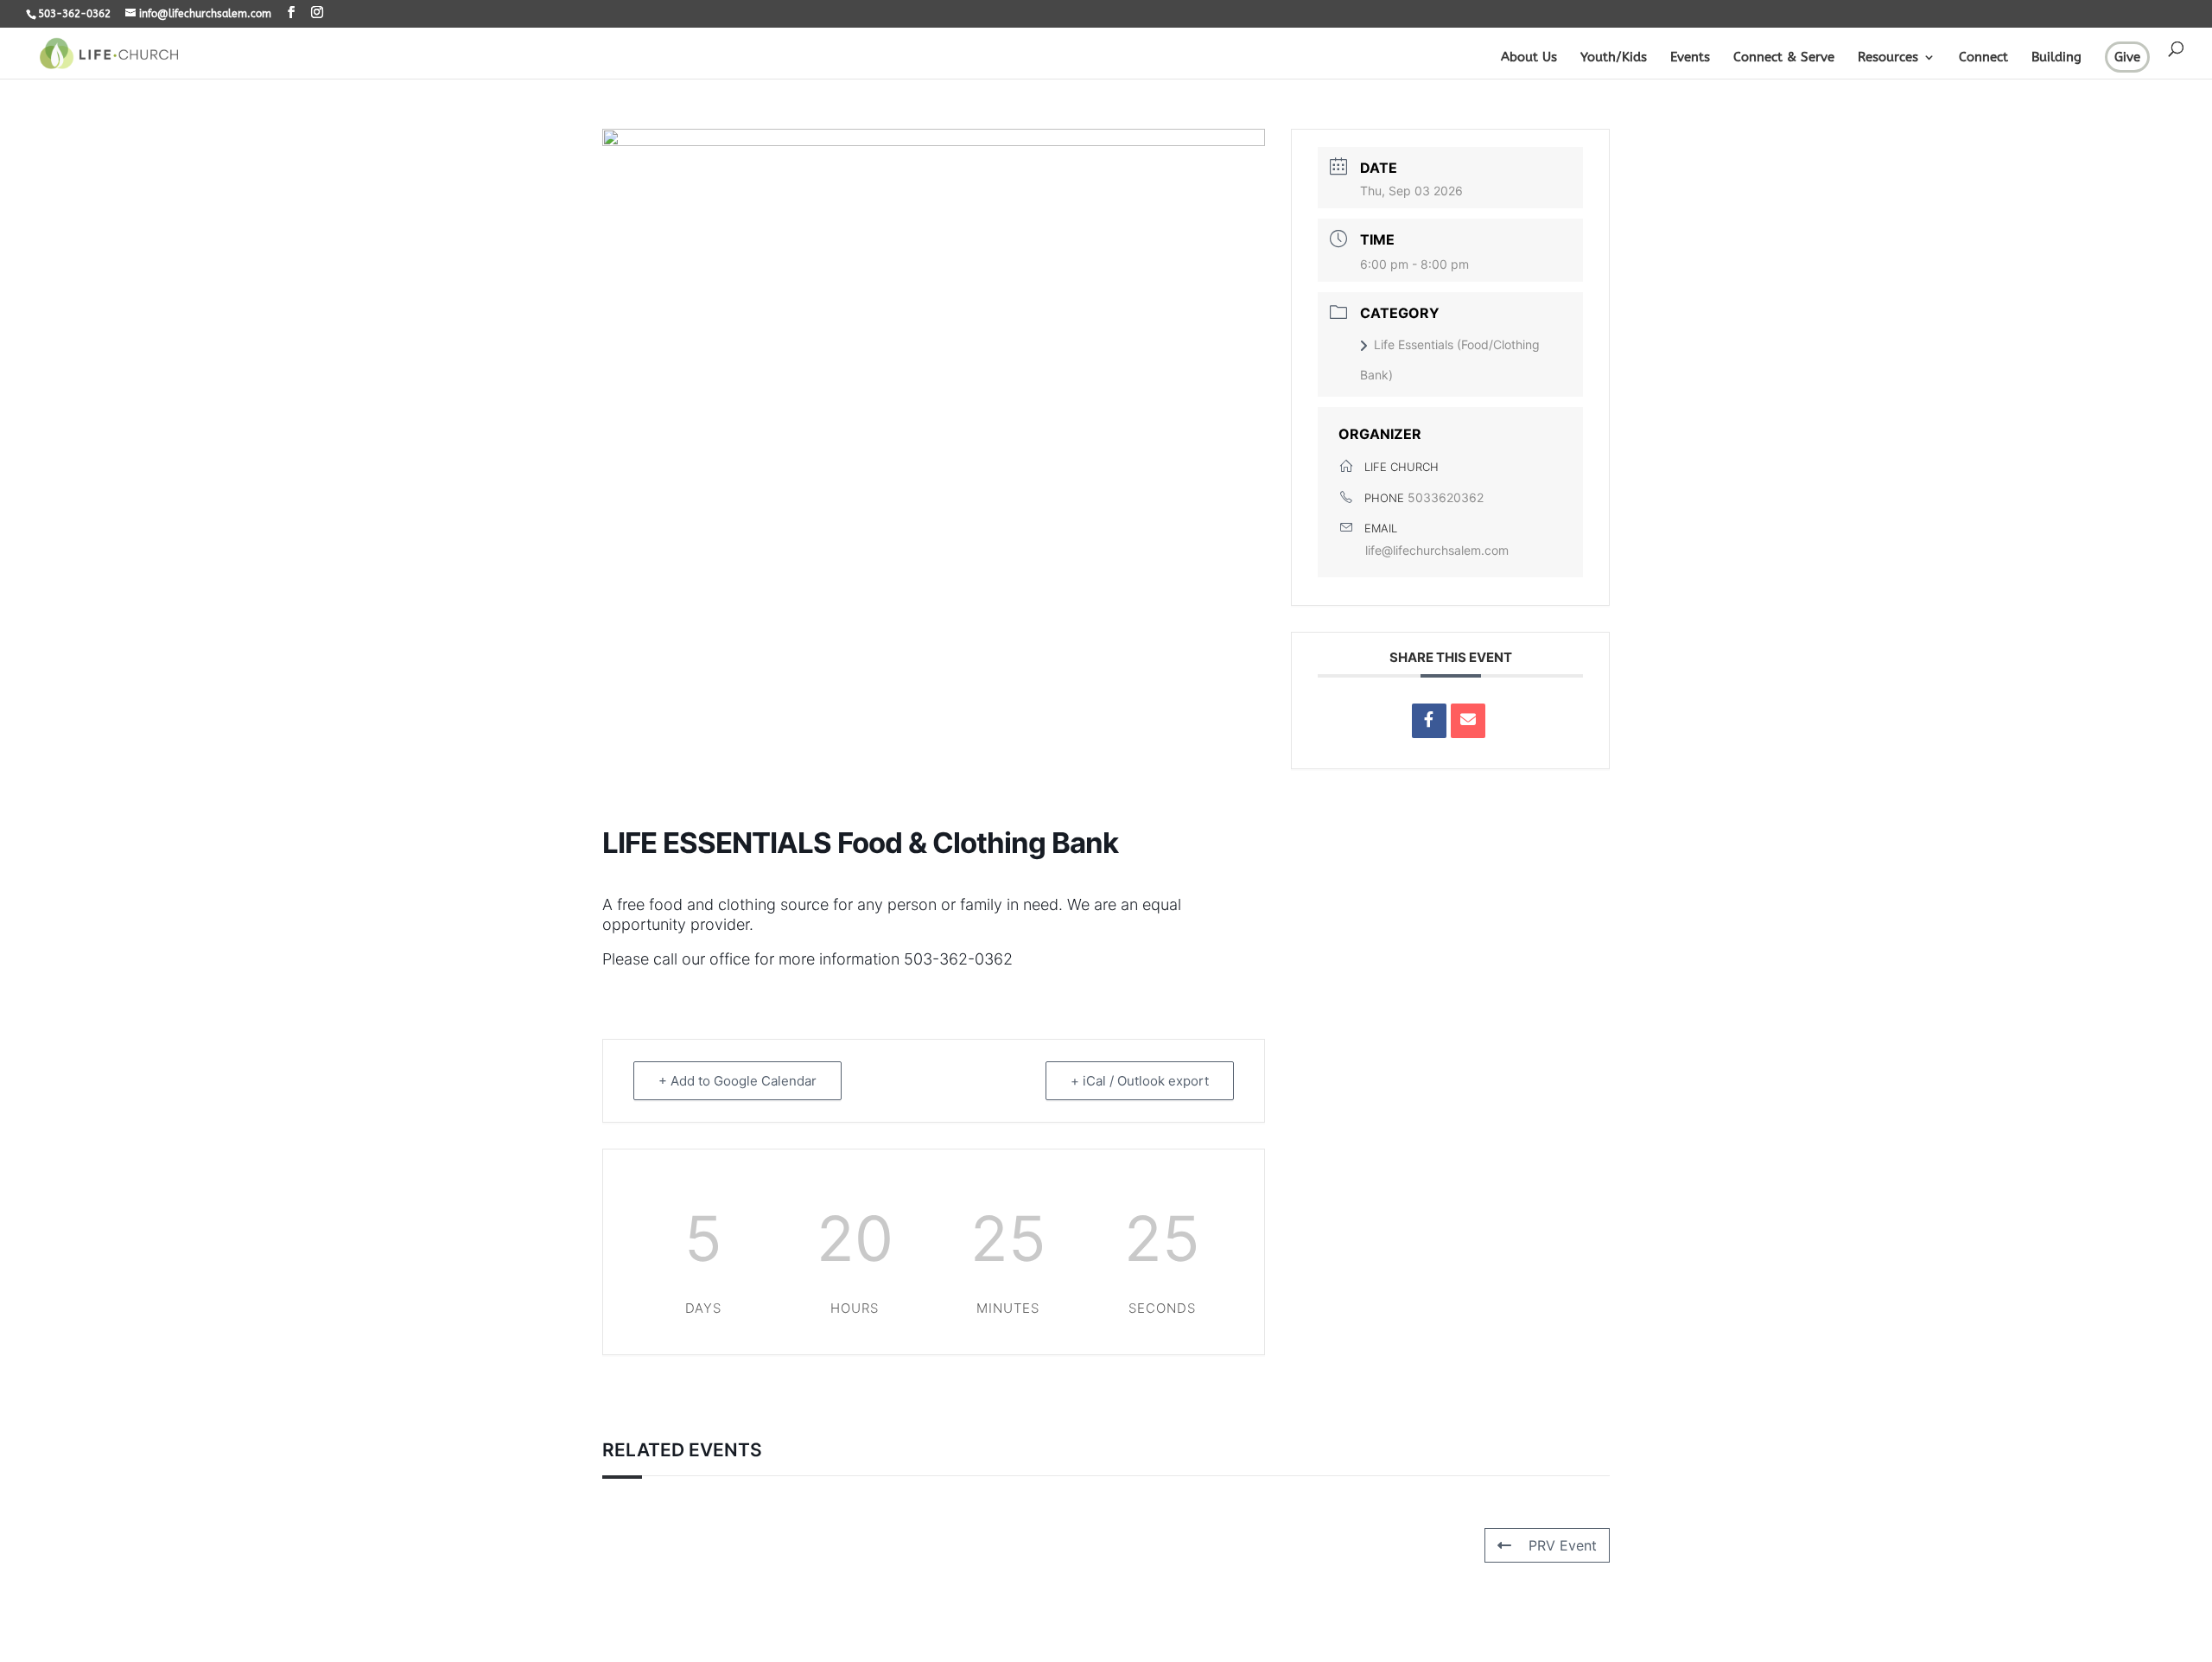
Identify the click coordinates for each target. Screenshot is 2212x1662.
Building (2056, 58)
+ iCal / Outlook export (1140, 1081)
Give (2127, 57)
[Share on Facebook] (1429, 721)
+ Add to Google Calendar (737, 1081)
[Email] (1468, 721)
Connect (1983, 58)
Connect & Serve (1784, 58)
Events (1690, 58)
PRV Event (1563, 1545)
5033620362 (1446, 497)
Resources (1888, 58)
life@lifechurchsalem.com (1437, 550)
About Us (1529, 58)
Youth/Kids (1614, 58)
